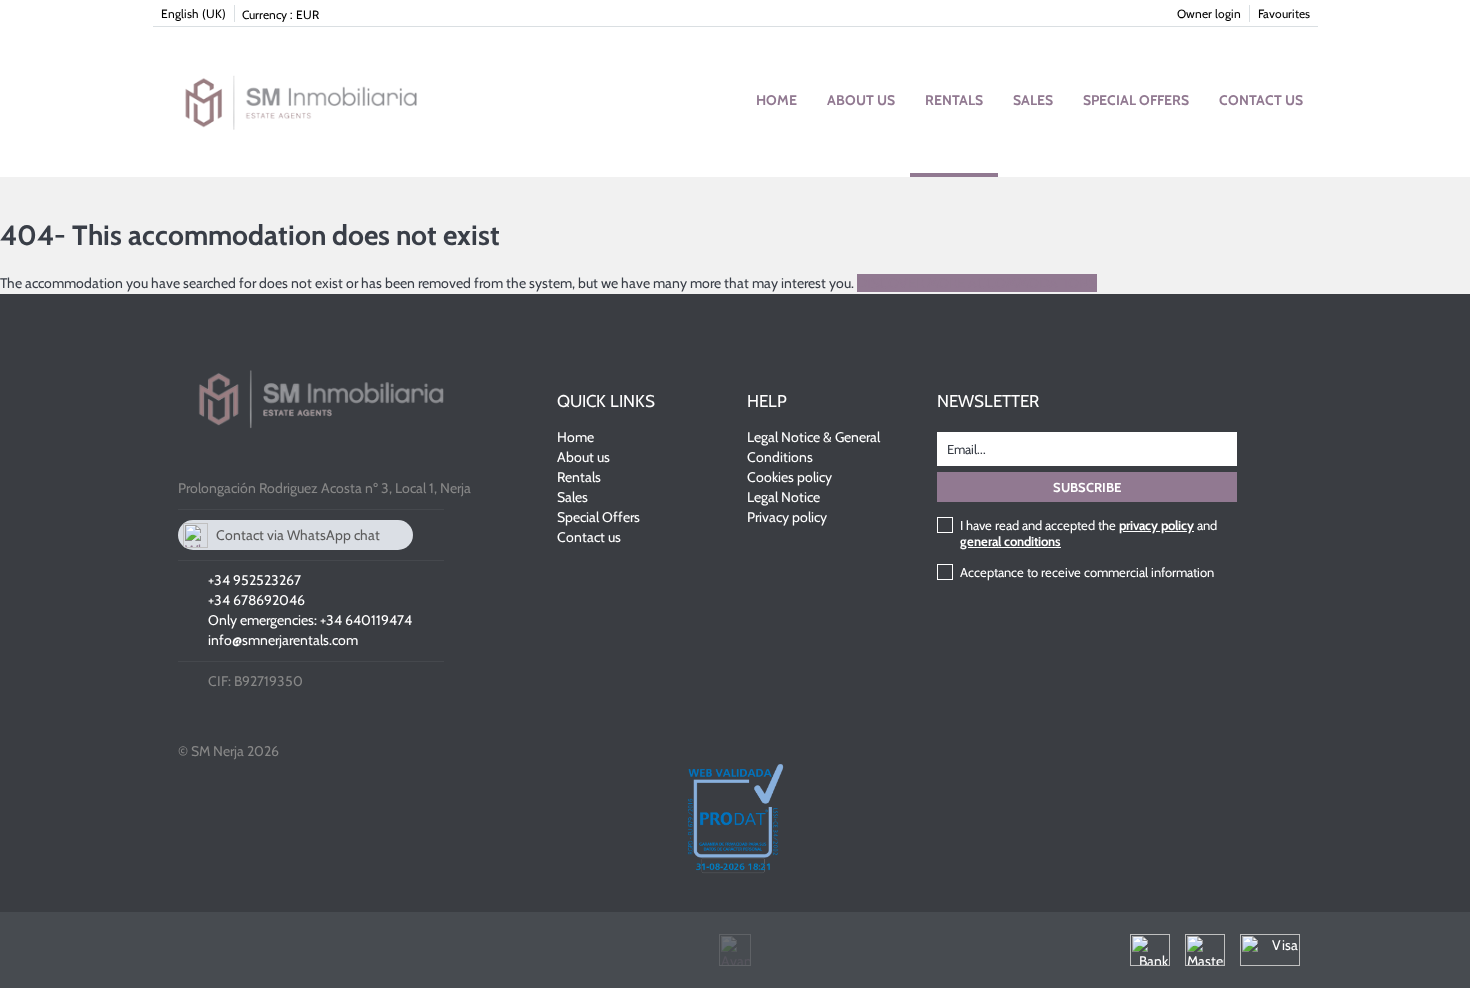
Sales (1033, 100)
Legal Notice (783, 497)
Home (776, 100)
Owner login (1209, 13)
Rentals (954, 100)
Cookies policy (789, 477)
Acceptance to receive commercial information (1087, 572)
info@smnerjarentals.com (283, 640)
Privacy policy (787, 517)
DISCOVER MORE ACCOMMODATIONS (977, 283)
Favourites (1284, 13)
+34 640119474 (366, 620)
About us (861, 100)
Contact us (1261, 100)
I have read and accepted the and (1088, 533)
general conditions (1010, 541)
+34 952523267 (254, 580)
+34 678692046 (256, 600)
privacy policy (1156, 525)
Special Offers (1136, 100)
